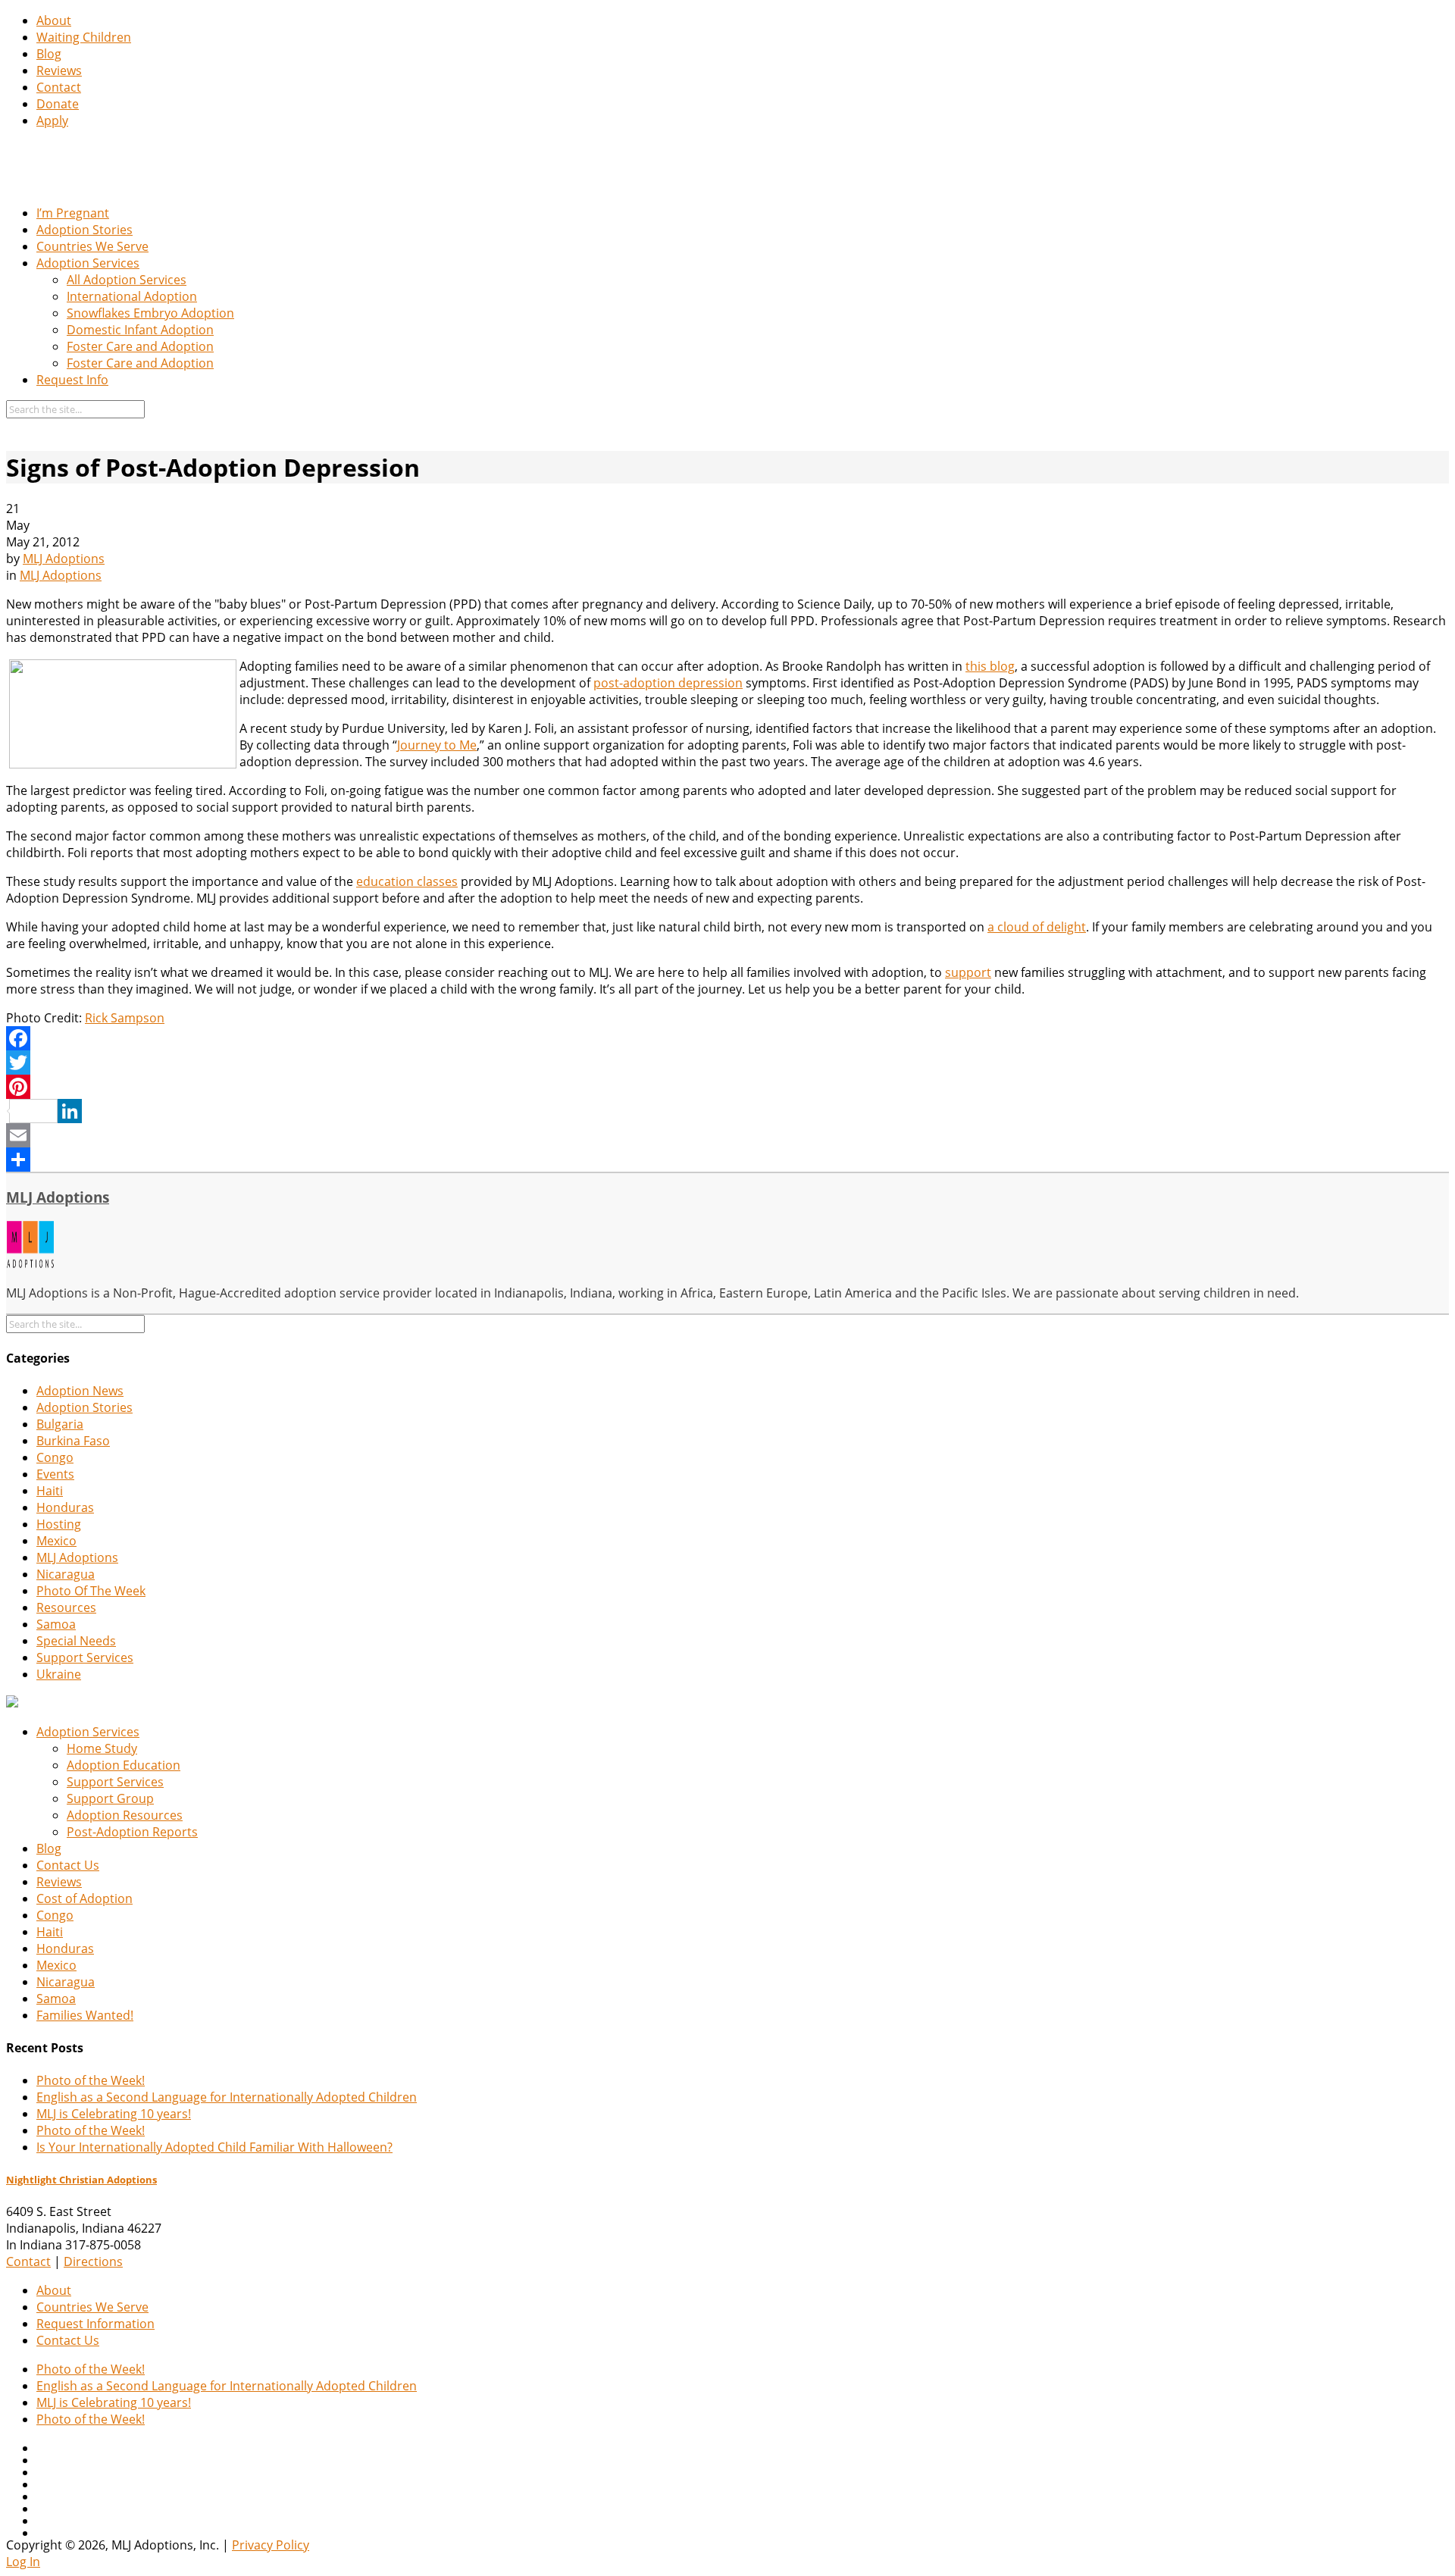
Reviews (59, 70)
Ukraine (59, 1674)
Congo (55, 1457)
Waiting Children (84, 37)
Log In (23, 2562)
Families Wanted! (85, 2015)
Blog (49, 54)
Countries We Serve (92, 246)
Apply (52, 121)
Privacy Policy (271, 2545)
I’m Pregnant (73, 213)
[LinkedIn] (727, 1111)
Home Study (102, 1748)
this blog (990, 666)
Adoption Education (124, 1765)
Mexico (56, 1541)
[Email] (727, 1135)
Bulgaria (60, 1424)
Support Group (110, 1798)
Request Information (95, 2324)
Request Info (72, 380)
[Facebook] (727, 1038)
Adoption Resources (125, 1815)
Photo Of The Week (91, 1591)
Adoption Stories (84, 230)
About (54, 20)
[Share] (727, 1160)
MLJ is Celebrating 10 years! (114, 2114)
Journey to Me (437, 745)
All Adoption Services (127, 280)
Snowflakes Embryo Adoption (150, 313)
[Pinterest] (727, 1087)
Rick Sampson (125, 1018)
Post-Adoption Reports (132, 1832)
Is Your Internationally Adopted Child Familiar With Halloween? (214, 2147)
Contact (59, 87)
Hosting (59, 1524)
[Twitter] (727, 1063)
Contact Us (68, 1865)
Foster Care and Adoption (140, 346)
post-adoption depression (668, 683)
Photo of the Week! (91, 2080)
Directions (93, 2261)
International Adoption (132, 296)
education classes (407, 881)
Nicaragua (66, 1574)
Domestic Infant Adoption (140, 330)
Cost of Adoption (84, 1898)
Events (55, 1474)
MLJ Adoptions (64, 559)
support (968, 972)
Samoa (56, 1624)
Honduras (65, 1507)
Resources (66, 1607)
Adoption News (80, 1391)
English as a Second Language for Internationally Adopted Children (227, 2097)
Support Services (85, 1657)
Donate (58, 104)
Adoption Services (88, 263)
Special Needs (76, 1641)
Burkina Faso (73, 1441)
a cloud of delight (1037, 927)
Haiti (50, 1491)
